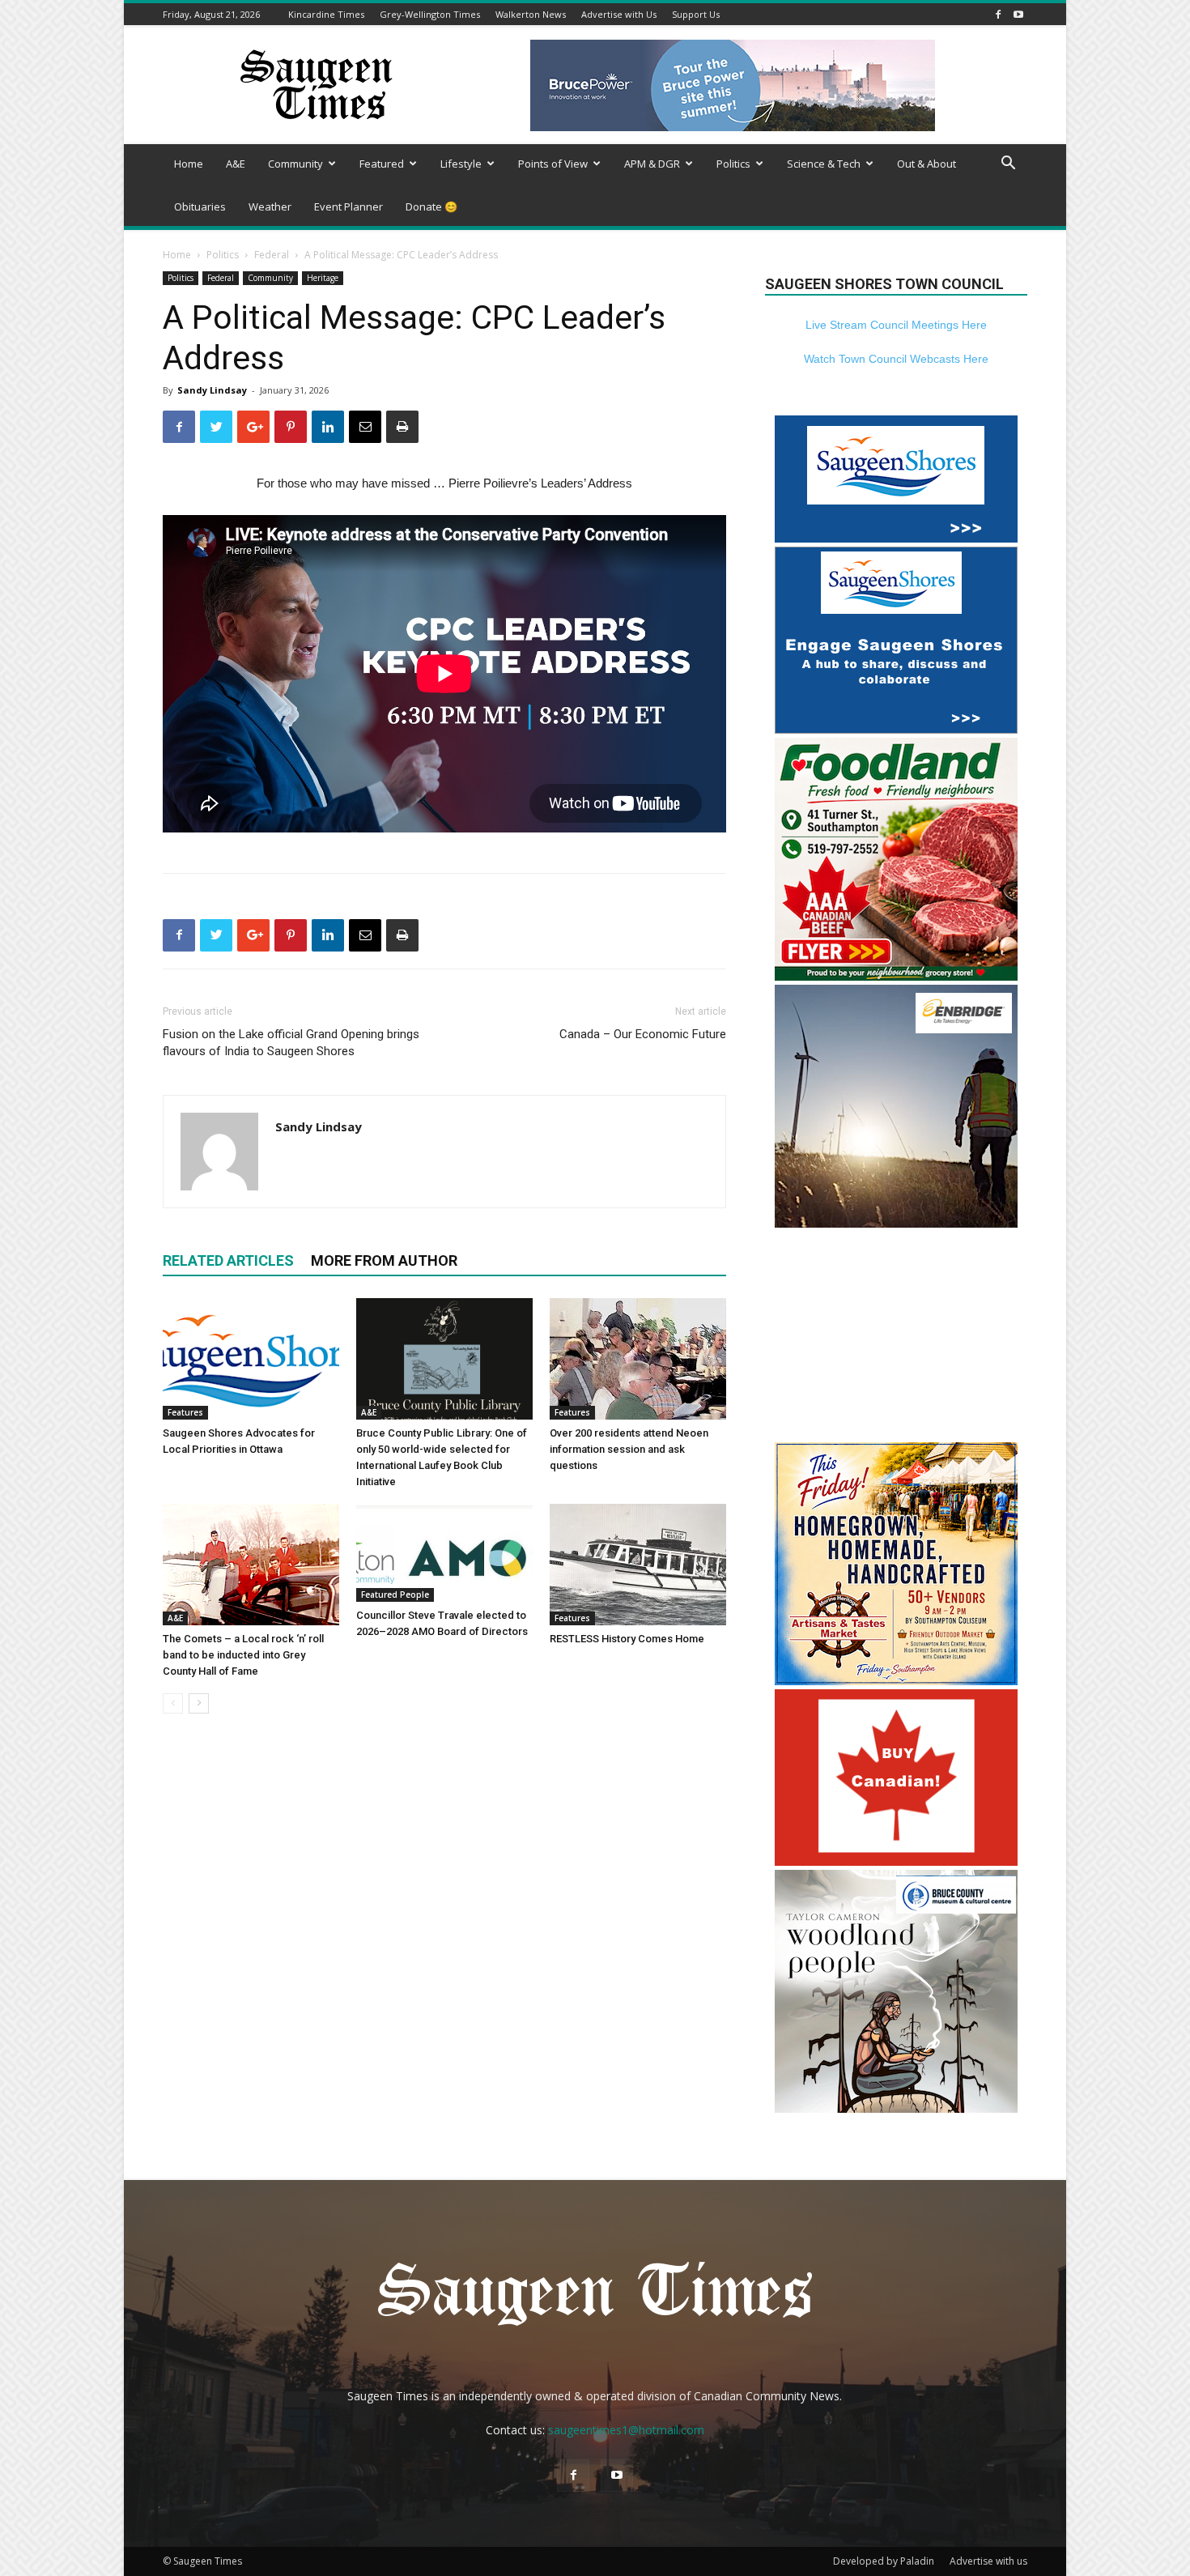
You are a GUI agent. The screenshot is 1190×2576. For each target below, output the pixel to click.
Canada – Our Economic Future (643, 1034)
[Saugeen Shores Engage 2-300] (896, 729)
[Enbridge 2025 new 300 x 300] (896, 1223)
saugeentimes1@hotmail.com (626, 2430)
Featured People (395, 1595)
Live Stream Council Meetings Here (896, 325)
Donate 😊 (431, 207)
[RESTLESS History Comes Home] (638, 1565)
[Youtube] (1018, 14)
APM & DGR (652, 164)
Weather (270, 207)
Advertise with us (988, 2561)
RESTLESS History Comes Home (627, 1639)
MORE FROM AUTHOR (384, 1260)
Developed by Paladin (884, 2561)
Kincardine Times (326, 14)
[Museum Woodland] (896, 2108)
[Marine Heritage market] (896, 1681)
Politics (733, 164)
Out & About (926, 164)
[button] (1008, 165)
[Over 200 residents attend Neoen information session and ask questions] (638, 1359)
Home (189, 164)
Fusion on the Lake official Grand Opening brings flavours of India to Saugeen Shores (291, 1043)
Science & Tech (824, 164)
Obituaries (200, 207)
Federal (272, 255)
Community (295, 164)
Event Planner (348, 207)
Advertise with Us (619, 14)
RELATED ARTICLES (228, 1260)
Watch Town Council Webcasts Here (896, 359)
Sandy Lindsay (212, 390)
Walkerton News (531, 14)
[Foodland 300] (896, 976)
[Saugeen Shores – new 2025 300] (896, 538)
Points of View (553, 164)
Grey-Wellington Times (430, 14)
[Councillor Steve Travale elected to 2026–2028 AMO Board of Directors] (444, 1553)
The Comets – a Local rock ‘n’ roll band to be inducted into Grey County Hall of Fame (243, 1655)
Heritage (323, 278)
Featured (382, 164)
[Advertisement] (896, 1337)
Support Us (696, 14)
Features (185, 1412)
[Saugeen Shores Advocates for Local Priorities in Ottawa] (251, 1359)
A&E (236, 164)
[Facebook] (998, 14)
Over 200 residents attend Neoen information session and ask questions (629, 1449)
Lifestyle (461, 164)
